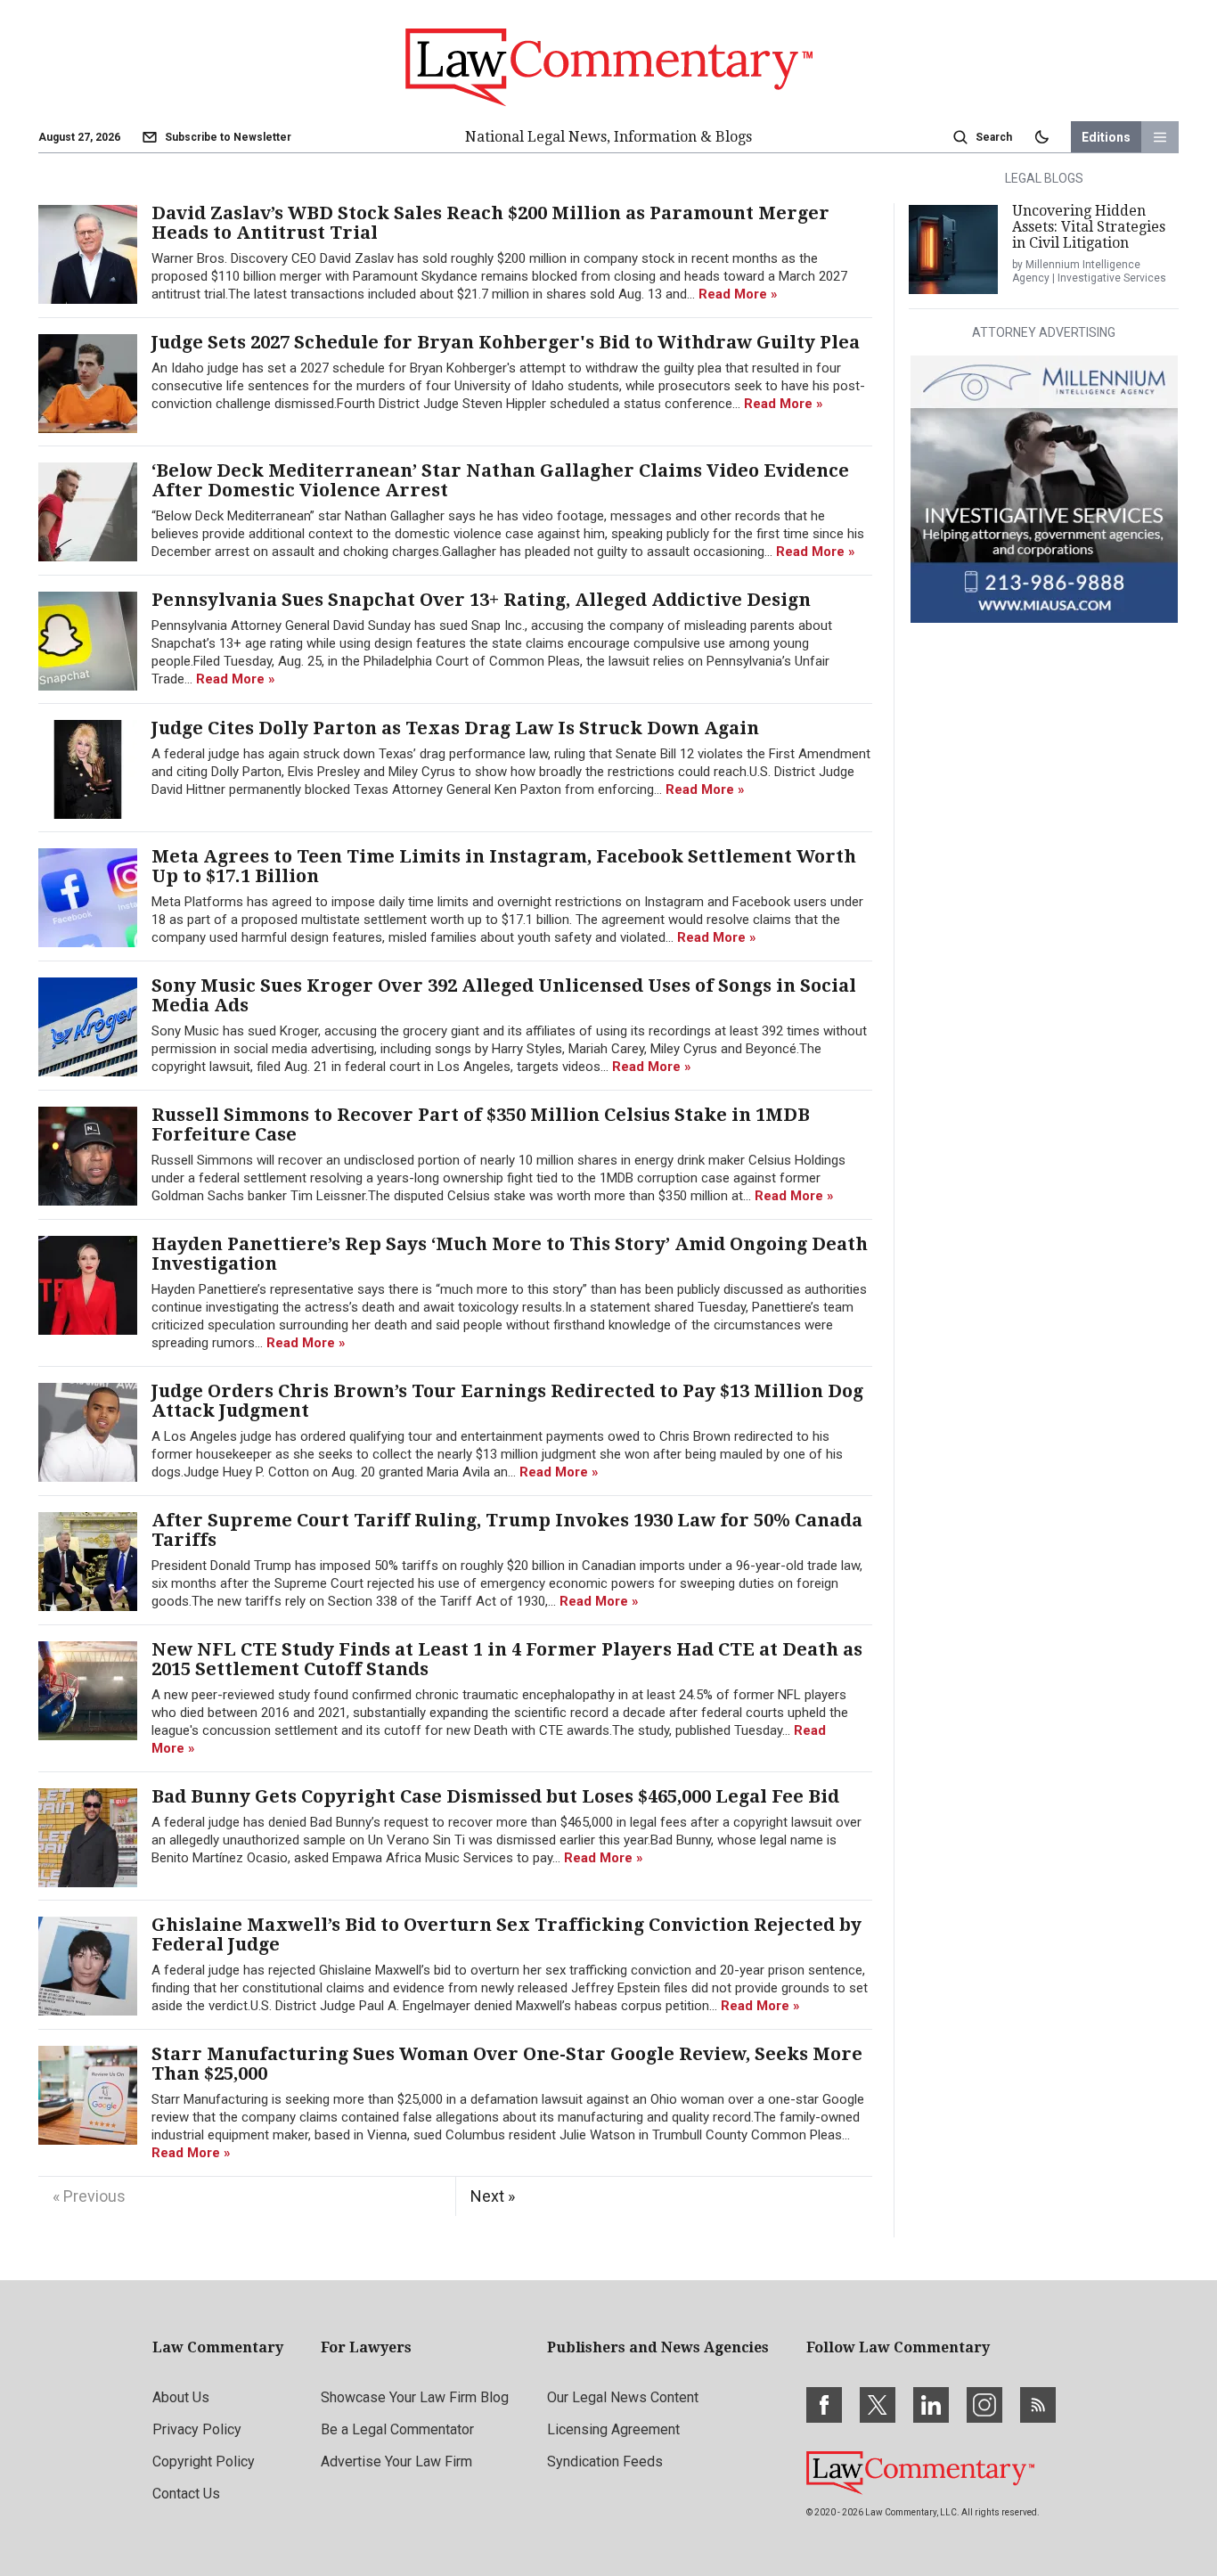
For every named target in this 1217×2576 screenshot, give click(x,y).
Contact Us (186, 2494)
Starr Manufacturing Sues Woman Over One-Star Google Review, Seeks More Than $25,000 (507, 2064)
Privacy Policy (197, 2429)
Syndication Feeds (605, 2462)
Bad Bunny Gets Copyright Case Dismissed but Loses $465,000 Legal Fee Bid (495, 1796)
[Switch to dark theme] (1041, 137)
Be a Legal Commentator (397, 2429)
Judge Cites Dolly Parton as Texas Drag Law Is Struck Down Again (455, 728)
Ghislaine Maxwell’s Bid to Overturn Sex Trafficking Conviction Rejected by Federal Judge (506, 1934)
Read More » (738, 294)
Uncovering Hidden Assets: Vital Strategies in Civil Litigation (1089, 227)
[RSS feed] (1038, 2405)
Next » (493, 2196)
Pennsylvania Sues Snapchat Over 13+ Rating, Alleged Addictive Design (481, 600)
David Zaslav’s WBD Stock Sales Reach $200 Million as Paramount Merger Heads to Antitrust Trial (490, 223)
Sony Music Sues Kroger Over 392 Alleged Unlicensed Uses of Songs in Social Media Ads (504, 995)
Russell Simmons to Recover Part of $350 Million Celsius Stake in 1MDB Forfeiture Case (481, 1124)
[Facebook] (824, 2405)
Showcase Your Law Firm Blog (415, 2397)
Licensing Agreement (613, 2429)
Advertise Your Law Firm (396, 2462)
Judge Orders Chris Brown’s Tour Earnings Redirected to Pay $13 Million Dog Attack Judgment (507, 1401)
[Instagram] (984, 2405)
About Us (181, 2397)
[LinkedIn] (931, 2405)
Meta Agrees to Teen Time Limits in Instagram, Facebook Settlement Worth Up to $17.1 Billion (504, 866)
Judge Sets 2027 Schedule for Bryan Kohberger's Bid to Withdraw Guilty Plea (506, 342)
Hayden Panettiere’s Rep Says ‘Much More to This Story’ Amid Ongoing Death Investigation (510, 1254)
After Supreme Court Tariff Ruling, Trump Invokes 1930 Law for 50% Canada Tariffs (507, 1530)
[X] (878, 2405)
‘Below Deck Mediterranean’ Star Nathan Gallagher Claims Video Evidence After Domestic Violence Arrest (500, 480)
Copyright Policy (204, 2462)
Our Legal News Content (623, 2397)
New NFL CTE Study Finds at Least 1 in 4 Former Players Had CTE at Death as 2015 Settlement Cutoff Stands (507, 1659)
